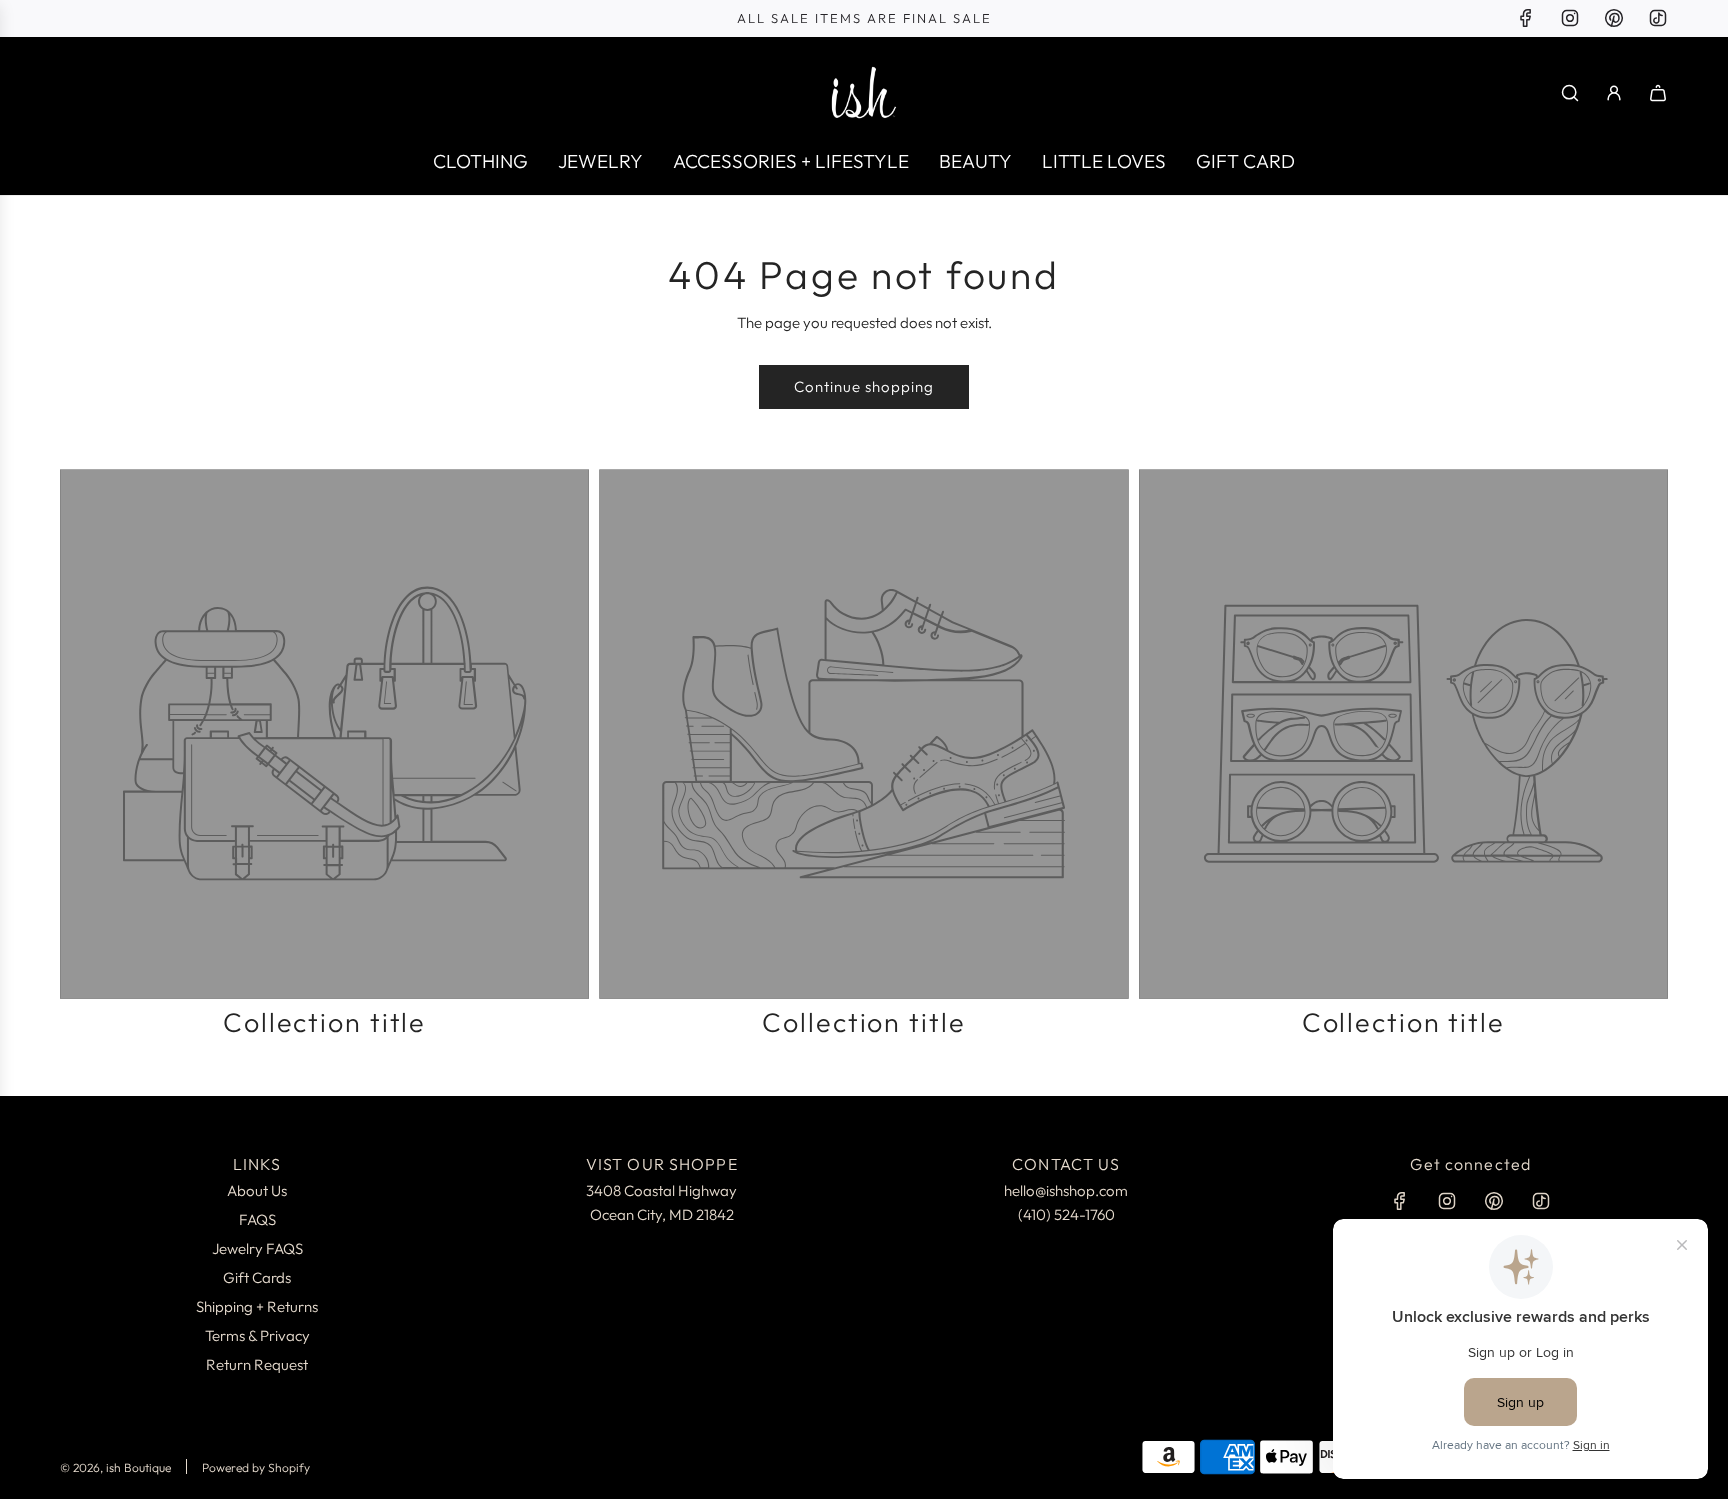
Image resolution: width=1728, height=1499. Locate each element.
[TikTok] (1658, 18)
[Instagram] (1570, 18)
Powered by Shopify (256, 1467)
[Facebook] (1526, 18)
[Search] (1570, 93)
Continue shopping (864, 386)
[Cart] (1658, 93)
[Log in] (1614, 93)
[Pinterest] (1614, 18)
